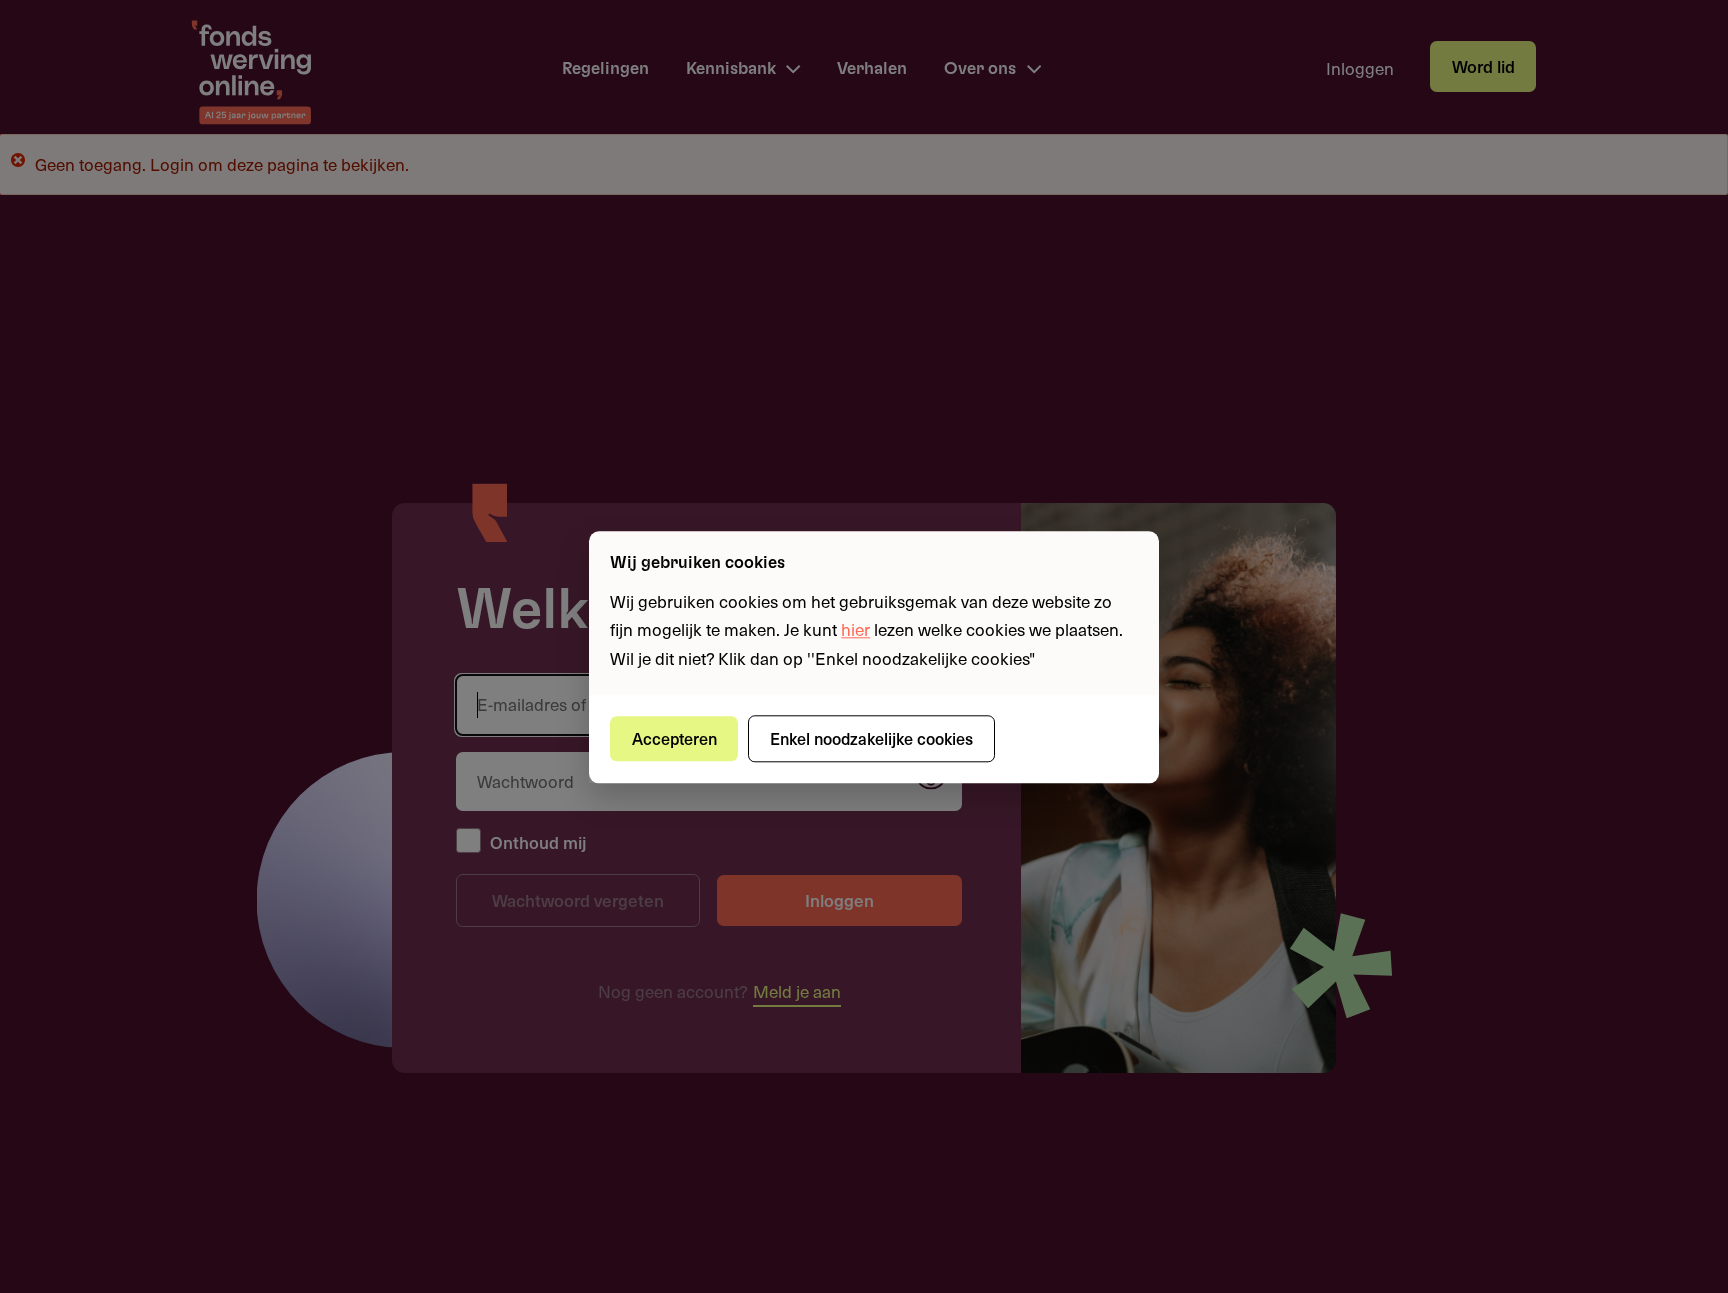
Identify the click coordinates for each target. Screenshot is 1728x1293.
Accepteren (674, 738)
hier (855, 630)
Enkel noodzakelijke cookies (871, 738)
